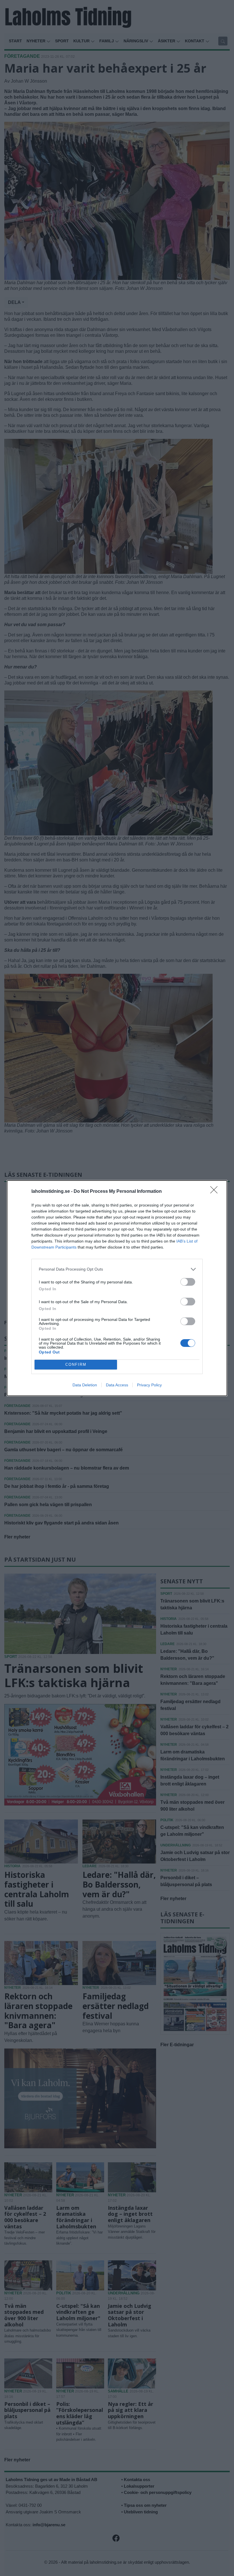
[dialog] (117, 1288)
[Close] (216, 1192)
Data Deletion (85, 1385)
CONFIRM (76, 1364)
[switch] (188, 1282)
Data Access (117, 1385)
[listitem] (117, 1269)
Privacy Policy (149, 1385)
